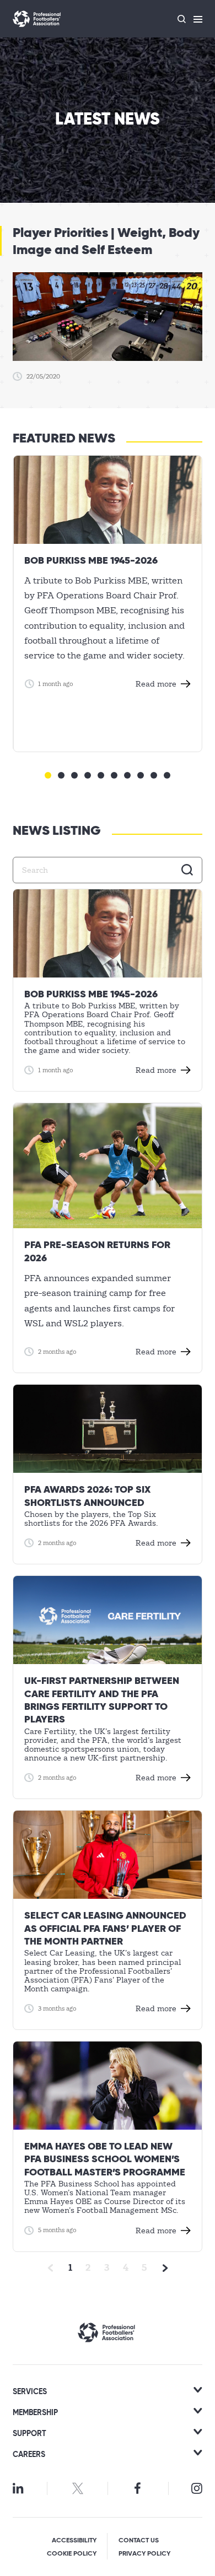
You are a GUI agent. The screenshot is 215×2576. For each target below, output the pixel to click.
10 (167, 775)
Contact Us (139, 2541)
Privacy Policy (144, 2554)
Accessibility (74, 2541)
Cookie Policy (72, 2554)
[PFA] (37, 19)
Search (187, 870)
